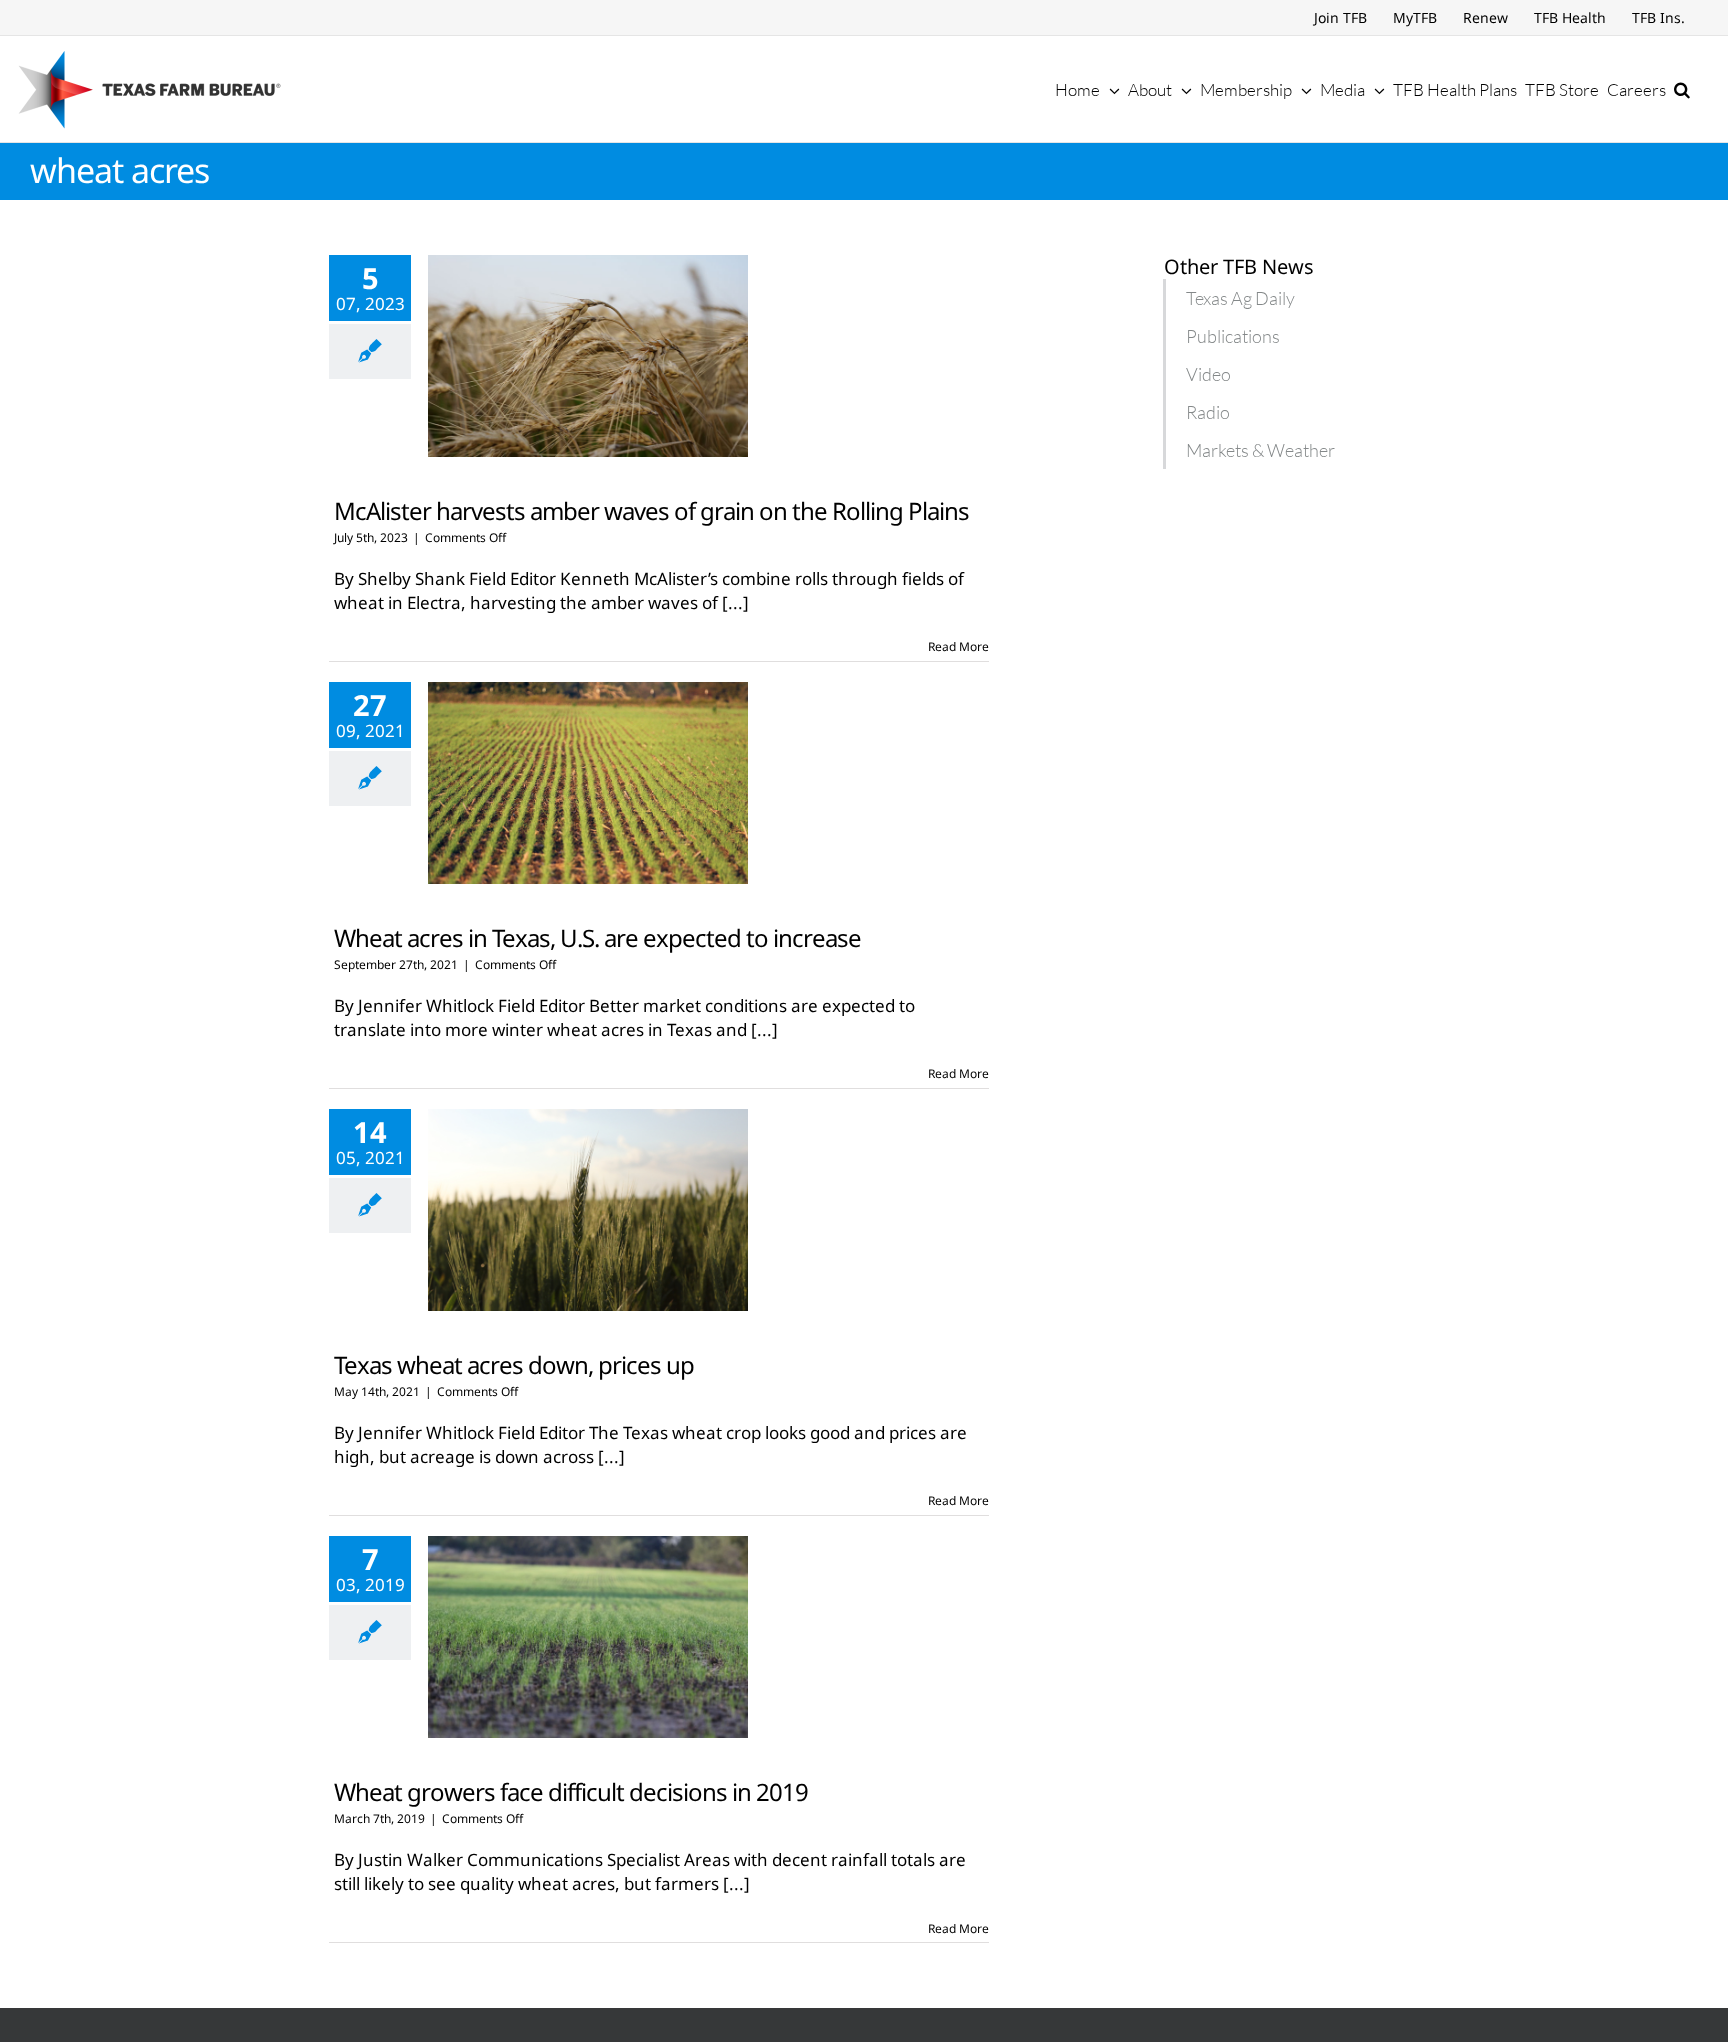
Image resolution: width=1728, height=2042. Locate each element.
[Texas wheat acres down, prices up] (588, 1210)
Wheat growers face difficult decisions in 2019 (571, 1791)
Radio (1208, 412)
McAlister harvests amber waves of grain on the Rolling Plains (651, 510)
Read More (958, 646)
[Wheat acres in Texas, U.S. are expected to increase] (588, 783)
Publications (1233, 336)
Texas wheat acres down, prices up (514, 1364)
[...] (735, 602)
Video (1208, 374)
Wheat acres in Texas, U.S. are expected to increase (597, 937)
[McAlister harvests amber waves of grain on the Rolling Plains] (588, 356)
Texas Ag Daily (1240, 298)
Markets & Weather (1260, 450)
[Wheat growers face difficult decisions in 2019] (588, 1637)
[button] (1682, 89)
